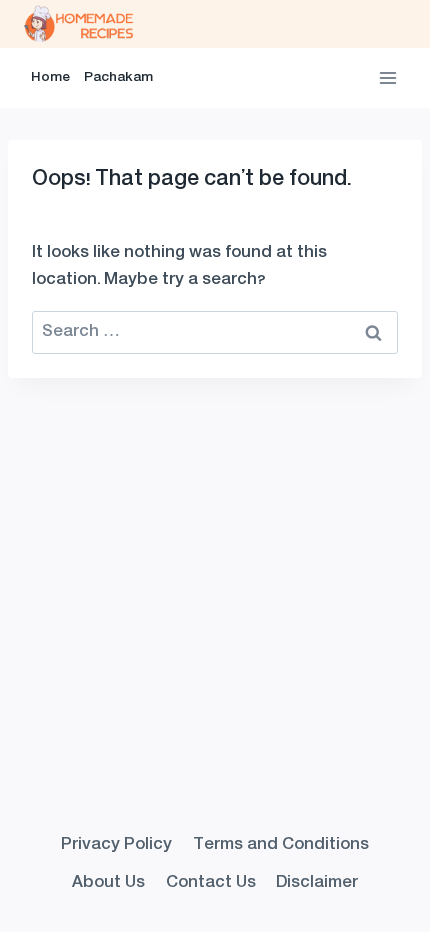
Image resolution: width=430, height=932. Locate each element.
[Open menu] (387, 77)
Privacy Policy (116, 845)
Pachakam (118, 78)
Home (50, 78)
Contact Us (211, 883)
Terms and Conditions (281, 845)
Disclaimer (317, 883)
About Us (108, 883)
